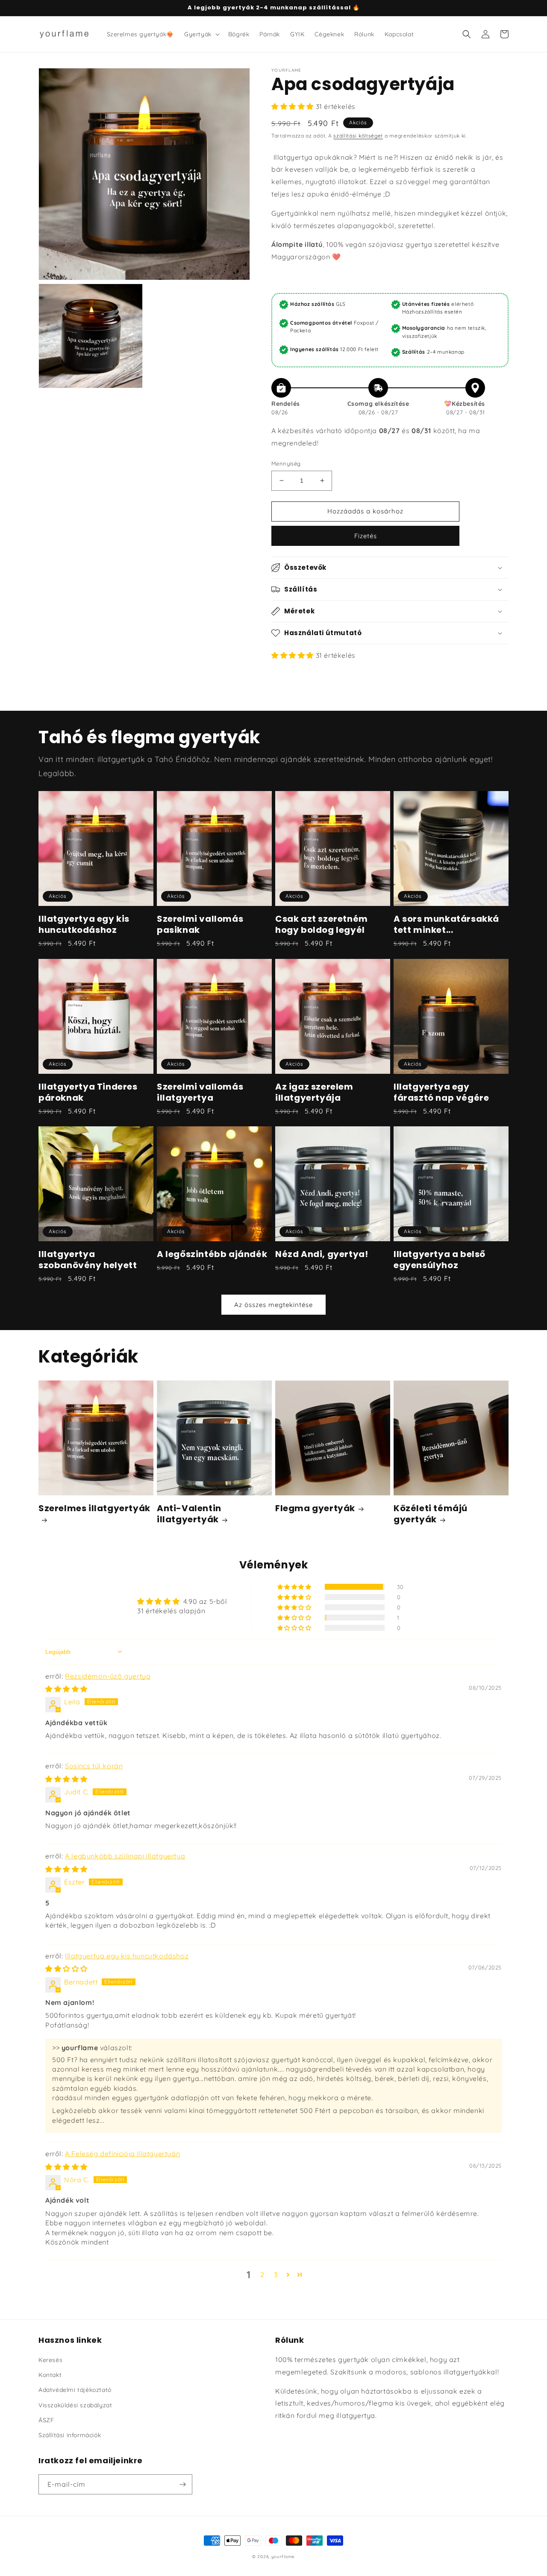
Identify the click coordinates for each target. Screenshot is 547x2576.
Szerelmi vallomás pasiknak (200, 924)
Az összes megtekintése (273, 1305)
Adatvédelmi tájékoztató (75, 2390)
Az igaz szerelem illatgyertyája (314, 1092)
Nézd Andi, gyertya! (322, 1254)
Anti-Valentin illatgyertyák (189, 1514)
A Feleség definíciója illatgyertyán (122, 2154)
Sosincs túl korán (94, 1766)
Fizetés (366, 536)
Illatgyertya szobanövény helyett (88, 1260)
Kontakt (50, 2375)
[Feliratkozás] (182, 2484)
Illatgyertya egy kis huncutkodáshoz (84, 924)
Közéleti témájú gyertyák (431, 1514)
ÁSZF (46, 2420)
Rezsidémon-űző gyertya (108, 1676)
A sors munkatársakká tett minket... (446, 924)
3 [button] (276, 2274)
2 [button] (262, 2274)
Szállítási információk (70, 2435)
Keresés (50, 2360)
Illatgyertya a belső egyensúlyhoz (440, 1260)
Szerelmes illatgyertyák (94, 1508)
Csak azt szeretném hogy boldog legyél (322, 924)
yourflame (283, 2557)
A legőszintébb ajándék (212, 1254)
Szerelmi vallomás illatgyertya (200, 1092)
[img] (66, 1689)
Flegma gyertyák (315, 1508)
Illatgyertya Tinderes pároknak (88, 1092)
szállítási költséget (358, 136)
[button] (201, 34)
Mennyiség (286, 463)
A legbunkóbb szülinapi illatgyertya (125, 1856)
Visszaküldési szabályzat (75, 2405)
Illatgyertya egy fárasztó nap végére (441, 1092)
